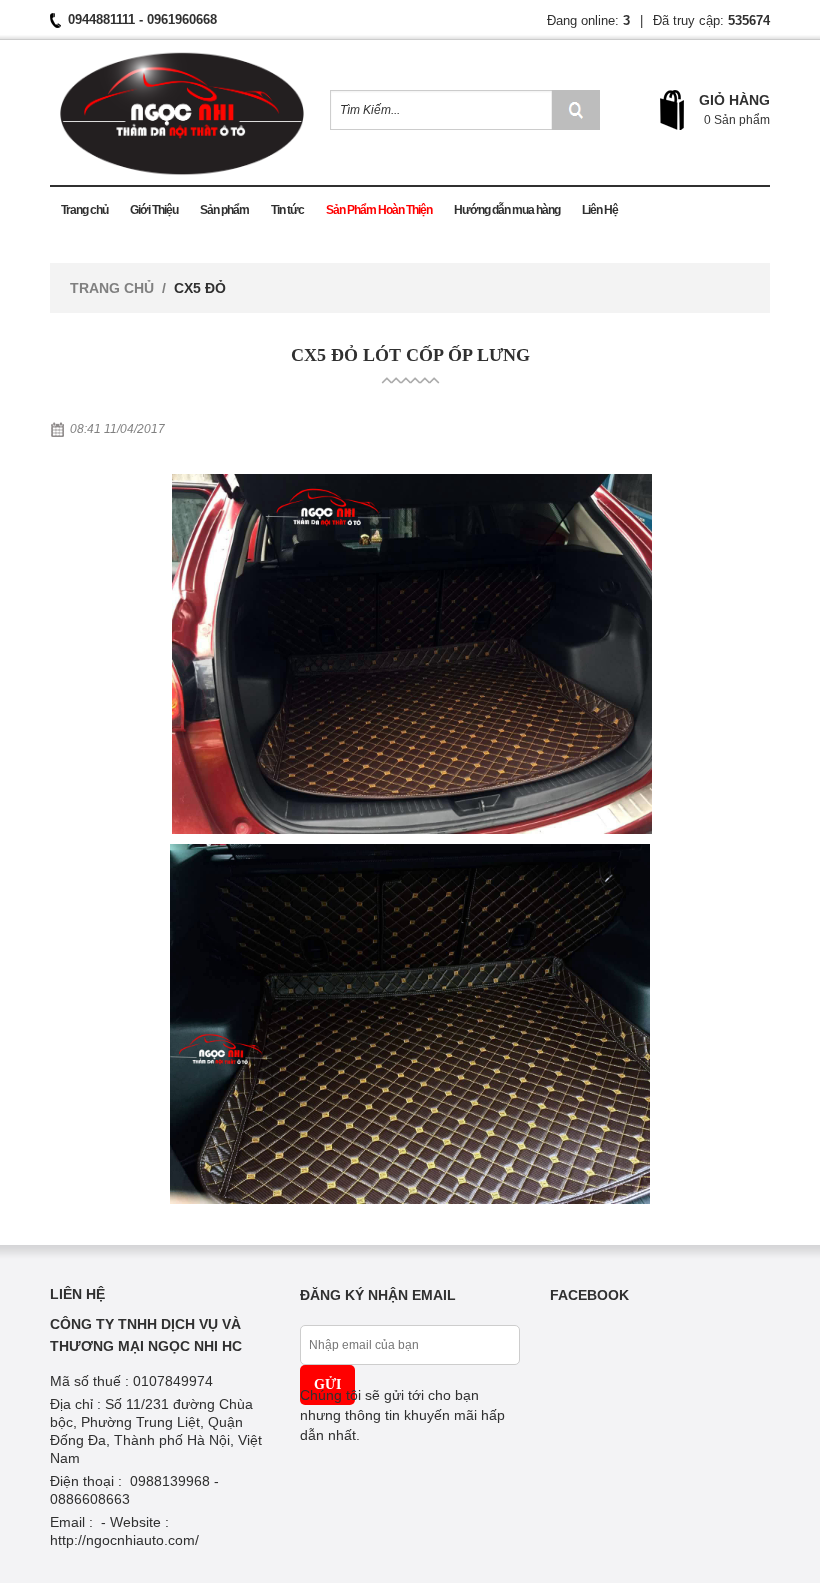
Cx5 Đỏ (200, 288)
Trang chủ (112, 288)
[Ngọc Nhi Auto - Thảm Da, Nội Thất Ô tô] (182, 108)
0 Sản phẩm (737, 120)
